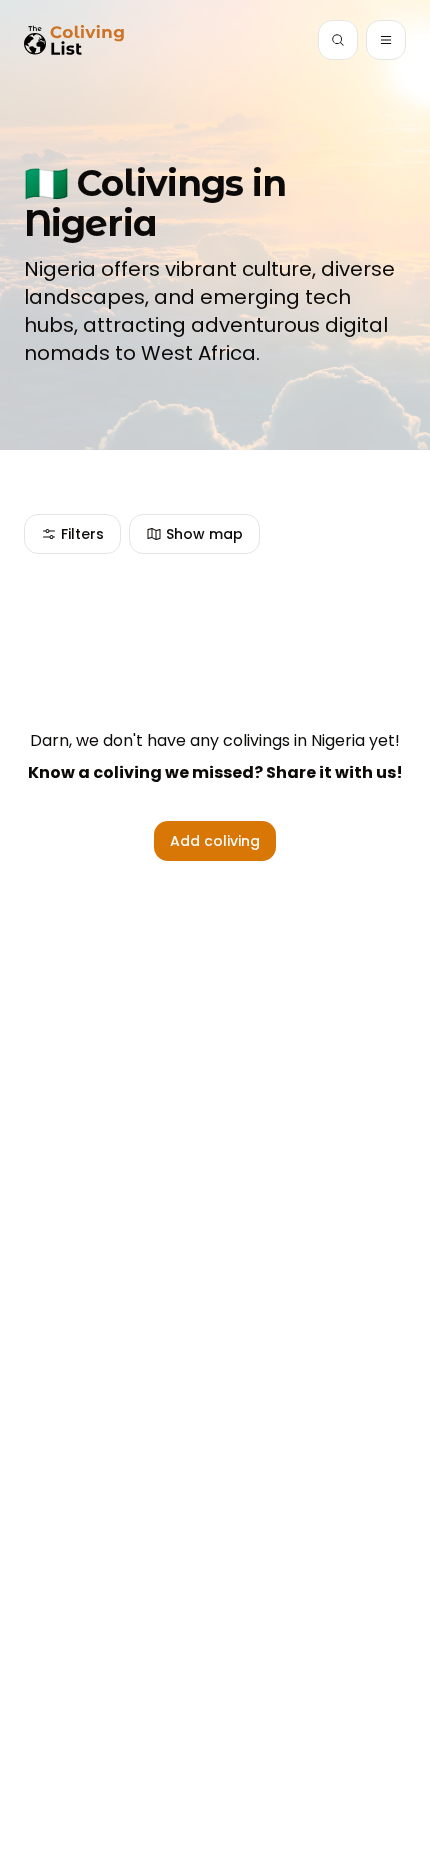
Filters (82, 534)
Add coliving (215, 841)
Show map (204, 534)
